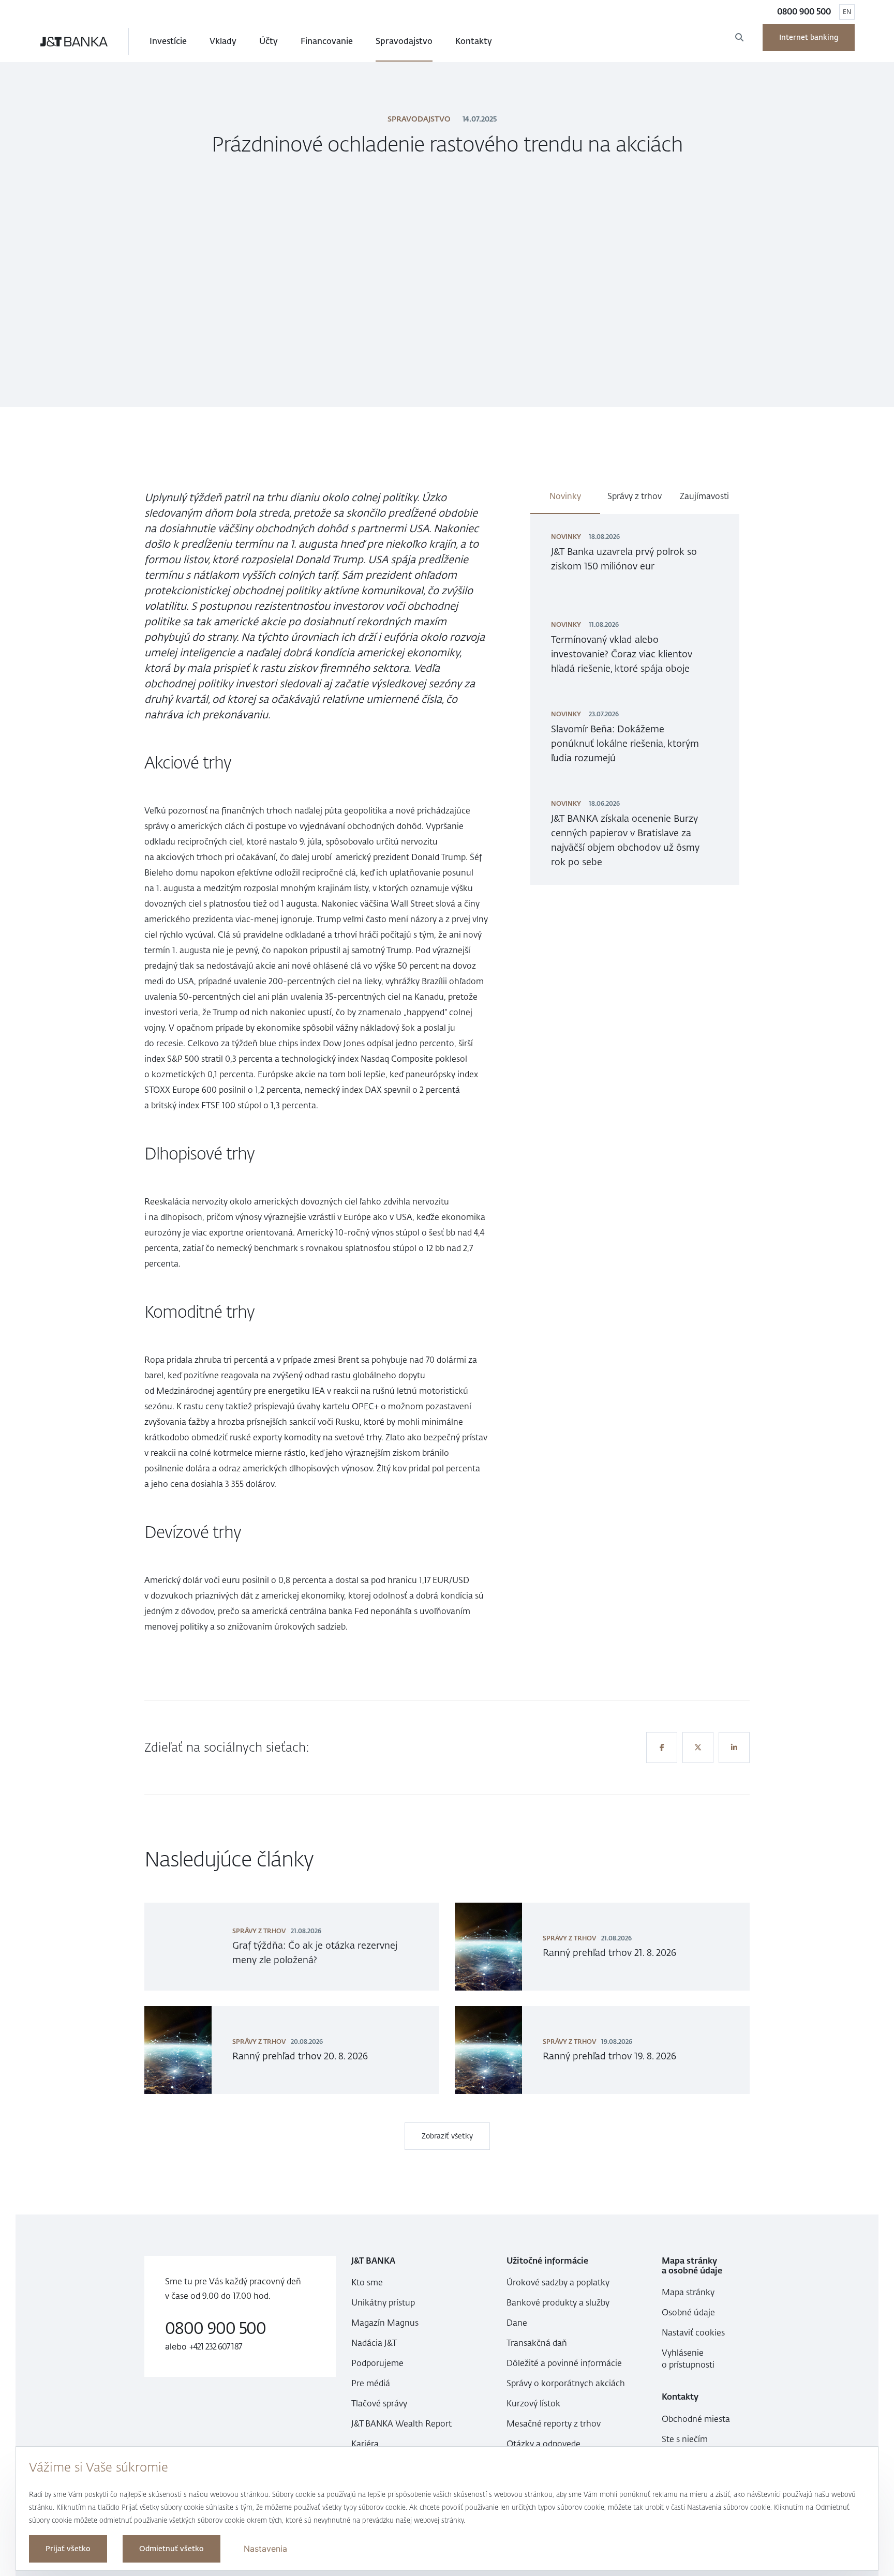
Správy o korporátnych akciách (566, 2383)
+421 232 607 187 (216, 2347)
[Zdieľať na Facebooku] (662, 1748)
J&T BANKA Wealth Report (401, 2424)
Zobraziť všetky (447, 2136)
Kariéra (365, 2444)
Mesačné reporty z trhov (554, 2424)
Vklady (223, 41)
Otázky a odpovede (543, 2444)
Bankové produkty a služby (558, 2303)
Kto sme (367, 2283)
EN (847, 12)
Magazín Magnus (385, 2323)
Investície (168, 41)
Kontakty (474, 41)
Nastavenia (265, 2549)
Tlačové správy (379, 2404)
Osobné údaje (688, 2313)
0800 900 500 (804, 12)
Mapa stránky (688, 2292)
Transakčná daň (537, 2343)
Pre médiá (371, 2383)
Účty (269, 41)
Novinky (565, 496)
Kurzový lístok (533, 2404)
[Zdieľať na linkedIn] (734, 1748)
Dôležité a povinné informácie (564, 2363)
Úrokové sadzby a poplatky (558, 2283)
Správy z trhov (635, 496)
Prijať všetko (68, 2549)
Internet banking (809, 37)
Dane (517, 2323)
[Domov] (74, 41)
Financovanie (327, 41)
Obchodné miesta (696, 2419)
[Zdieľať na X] (698, 1748)
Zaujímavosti (704, 496)
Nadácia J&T (374, 2343)
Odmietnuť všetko (172, 2549)
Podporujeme (377, 2363)
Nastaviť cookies (693, 2333)
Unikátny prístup (383, 2303)
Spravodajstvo (404, 41)
